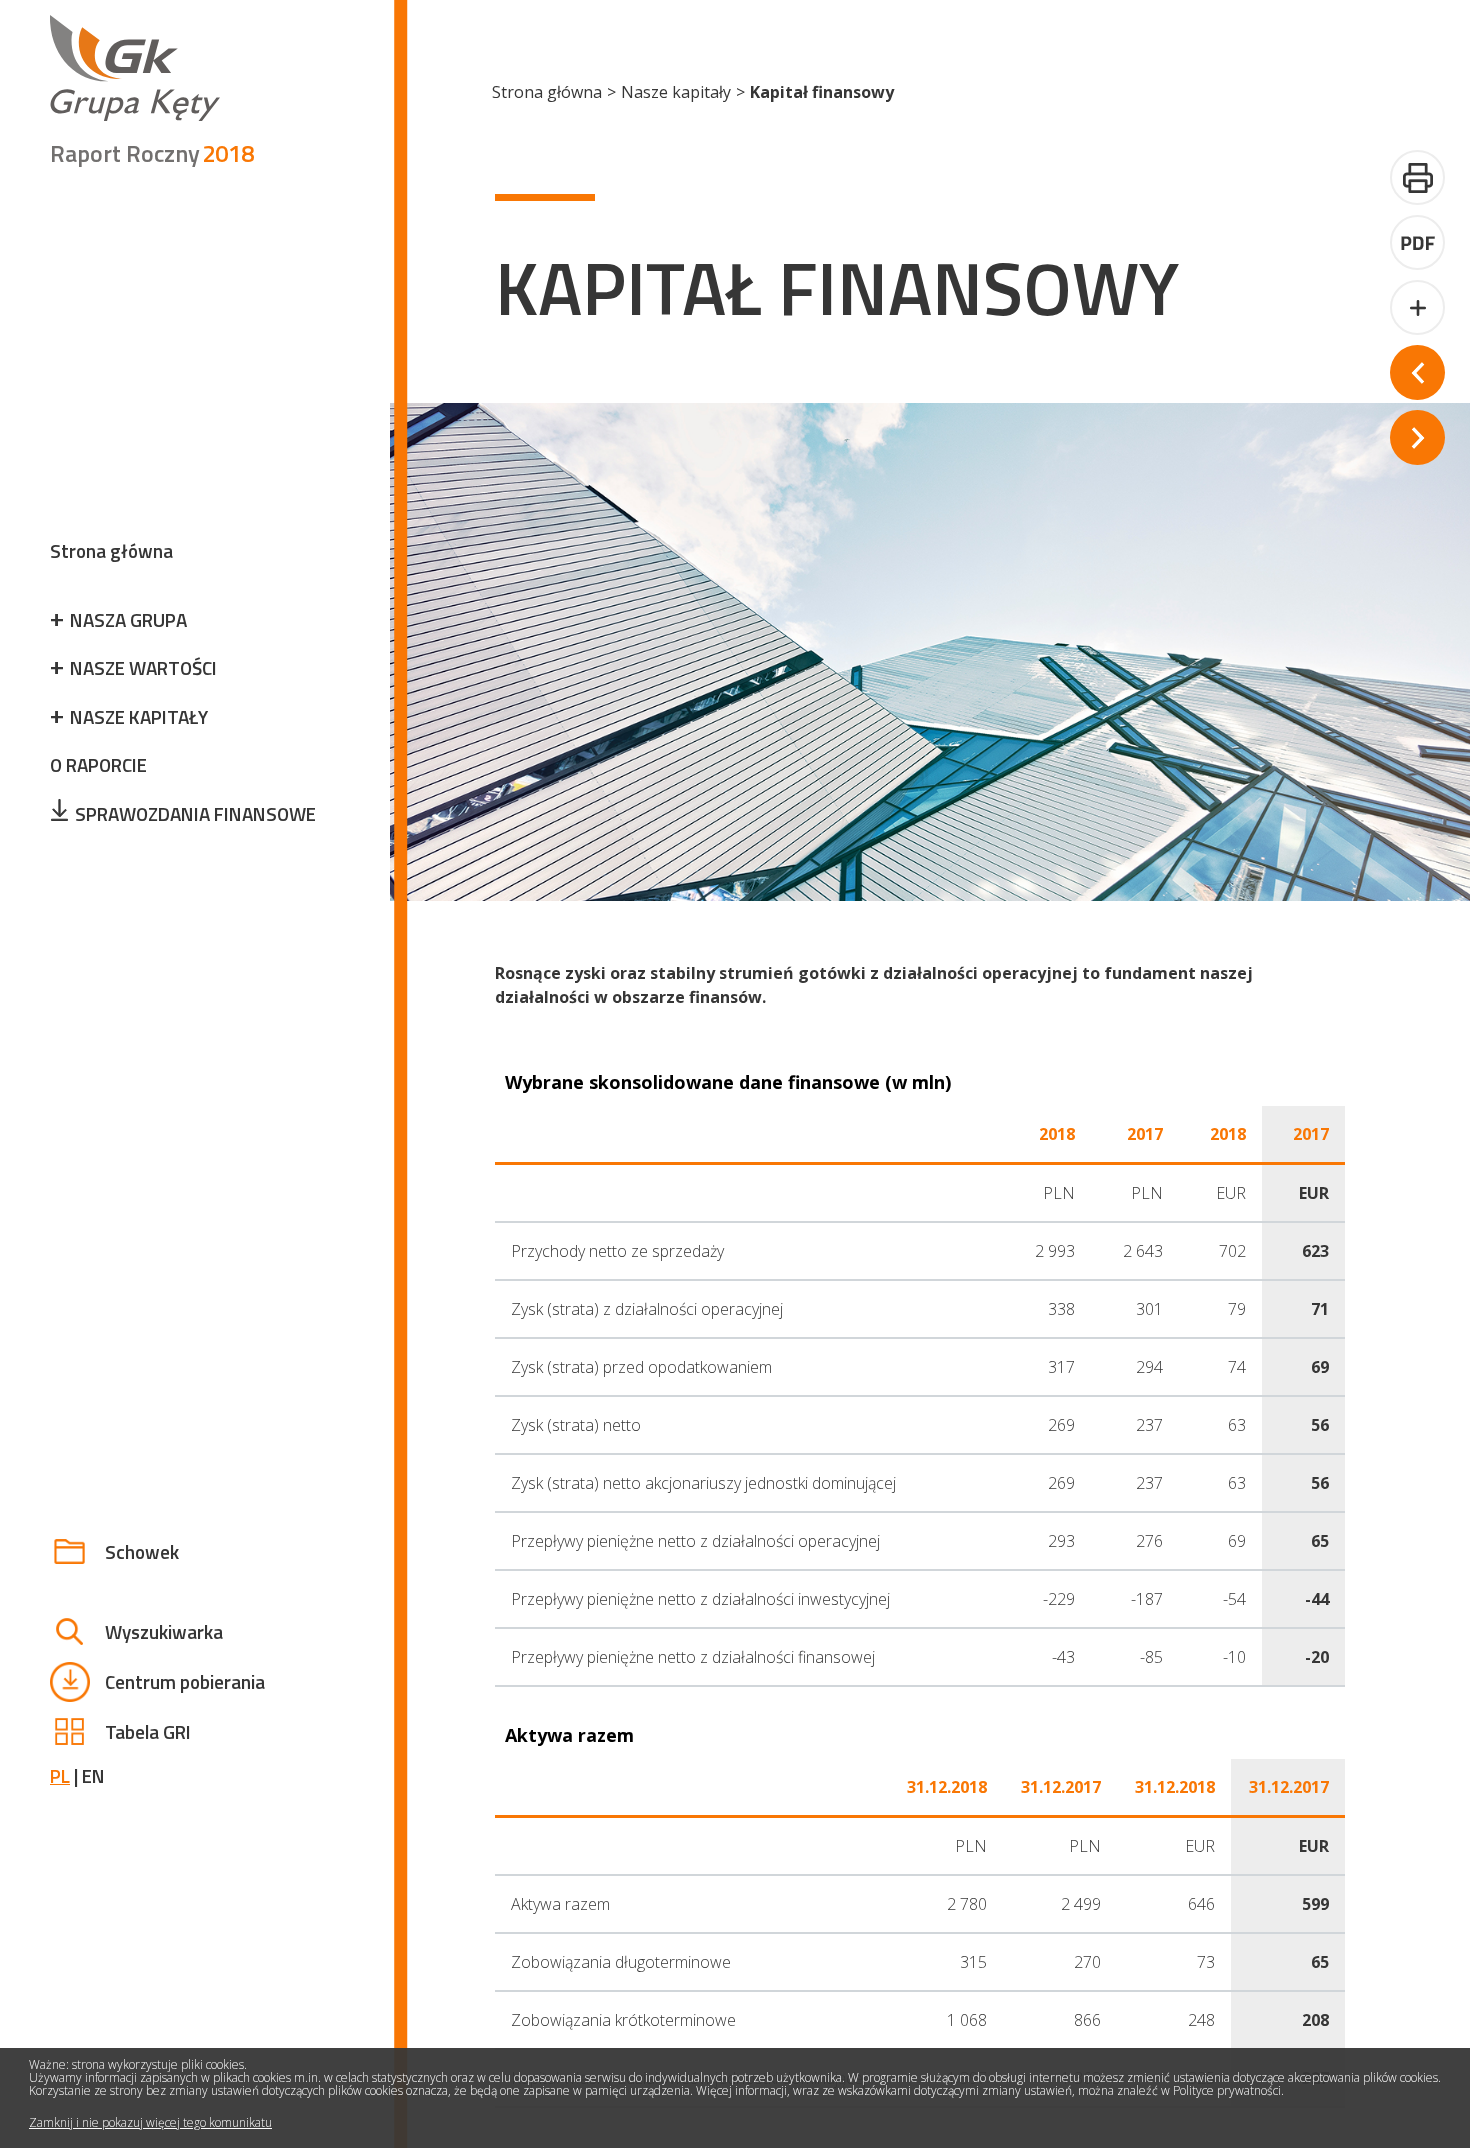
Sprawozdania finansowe (195, 813)
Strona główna (111, 550)
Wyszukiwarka (164, 1631)
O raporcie (98, 764)
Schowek (142, 1551)
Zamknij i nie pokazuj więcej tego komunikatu (150, 2122)
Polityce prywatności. (1228, 2091)
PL (60, 1775)
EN (93, 1775)
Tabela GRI (148, 1731)
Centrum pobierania (185, 1681)
